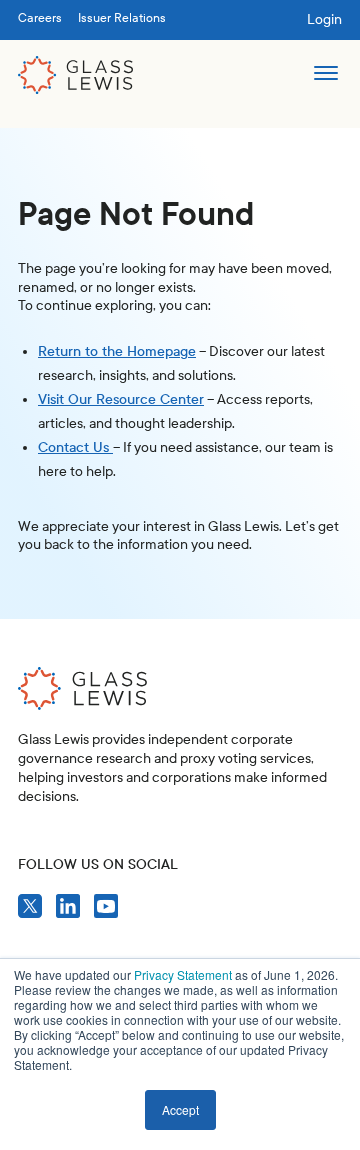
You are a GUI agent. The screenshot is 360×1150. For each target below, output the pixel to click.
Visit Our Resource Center (121, 399)
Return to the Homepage (117, 351)
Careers (40, 18)
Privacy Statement (183, 974)
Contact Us (75, 447)
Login (324, 19)
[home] (76, 75)
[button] (325, 75)
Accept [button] (180, 1109)
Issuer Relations (122, 18)
